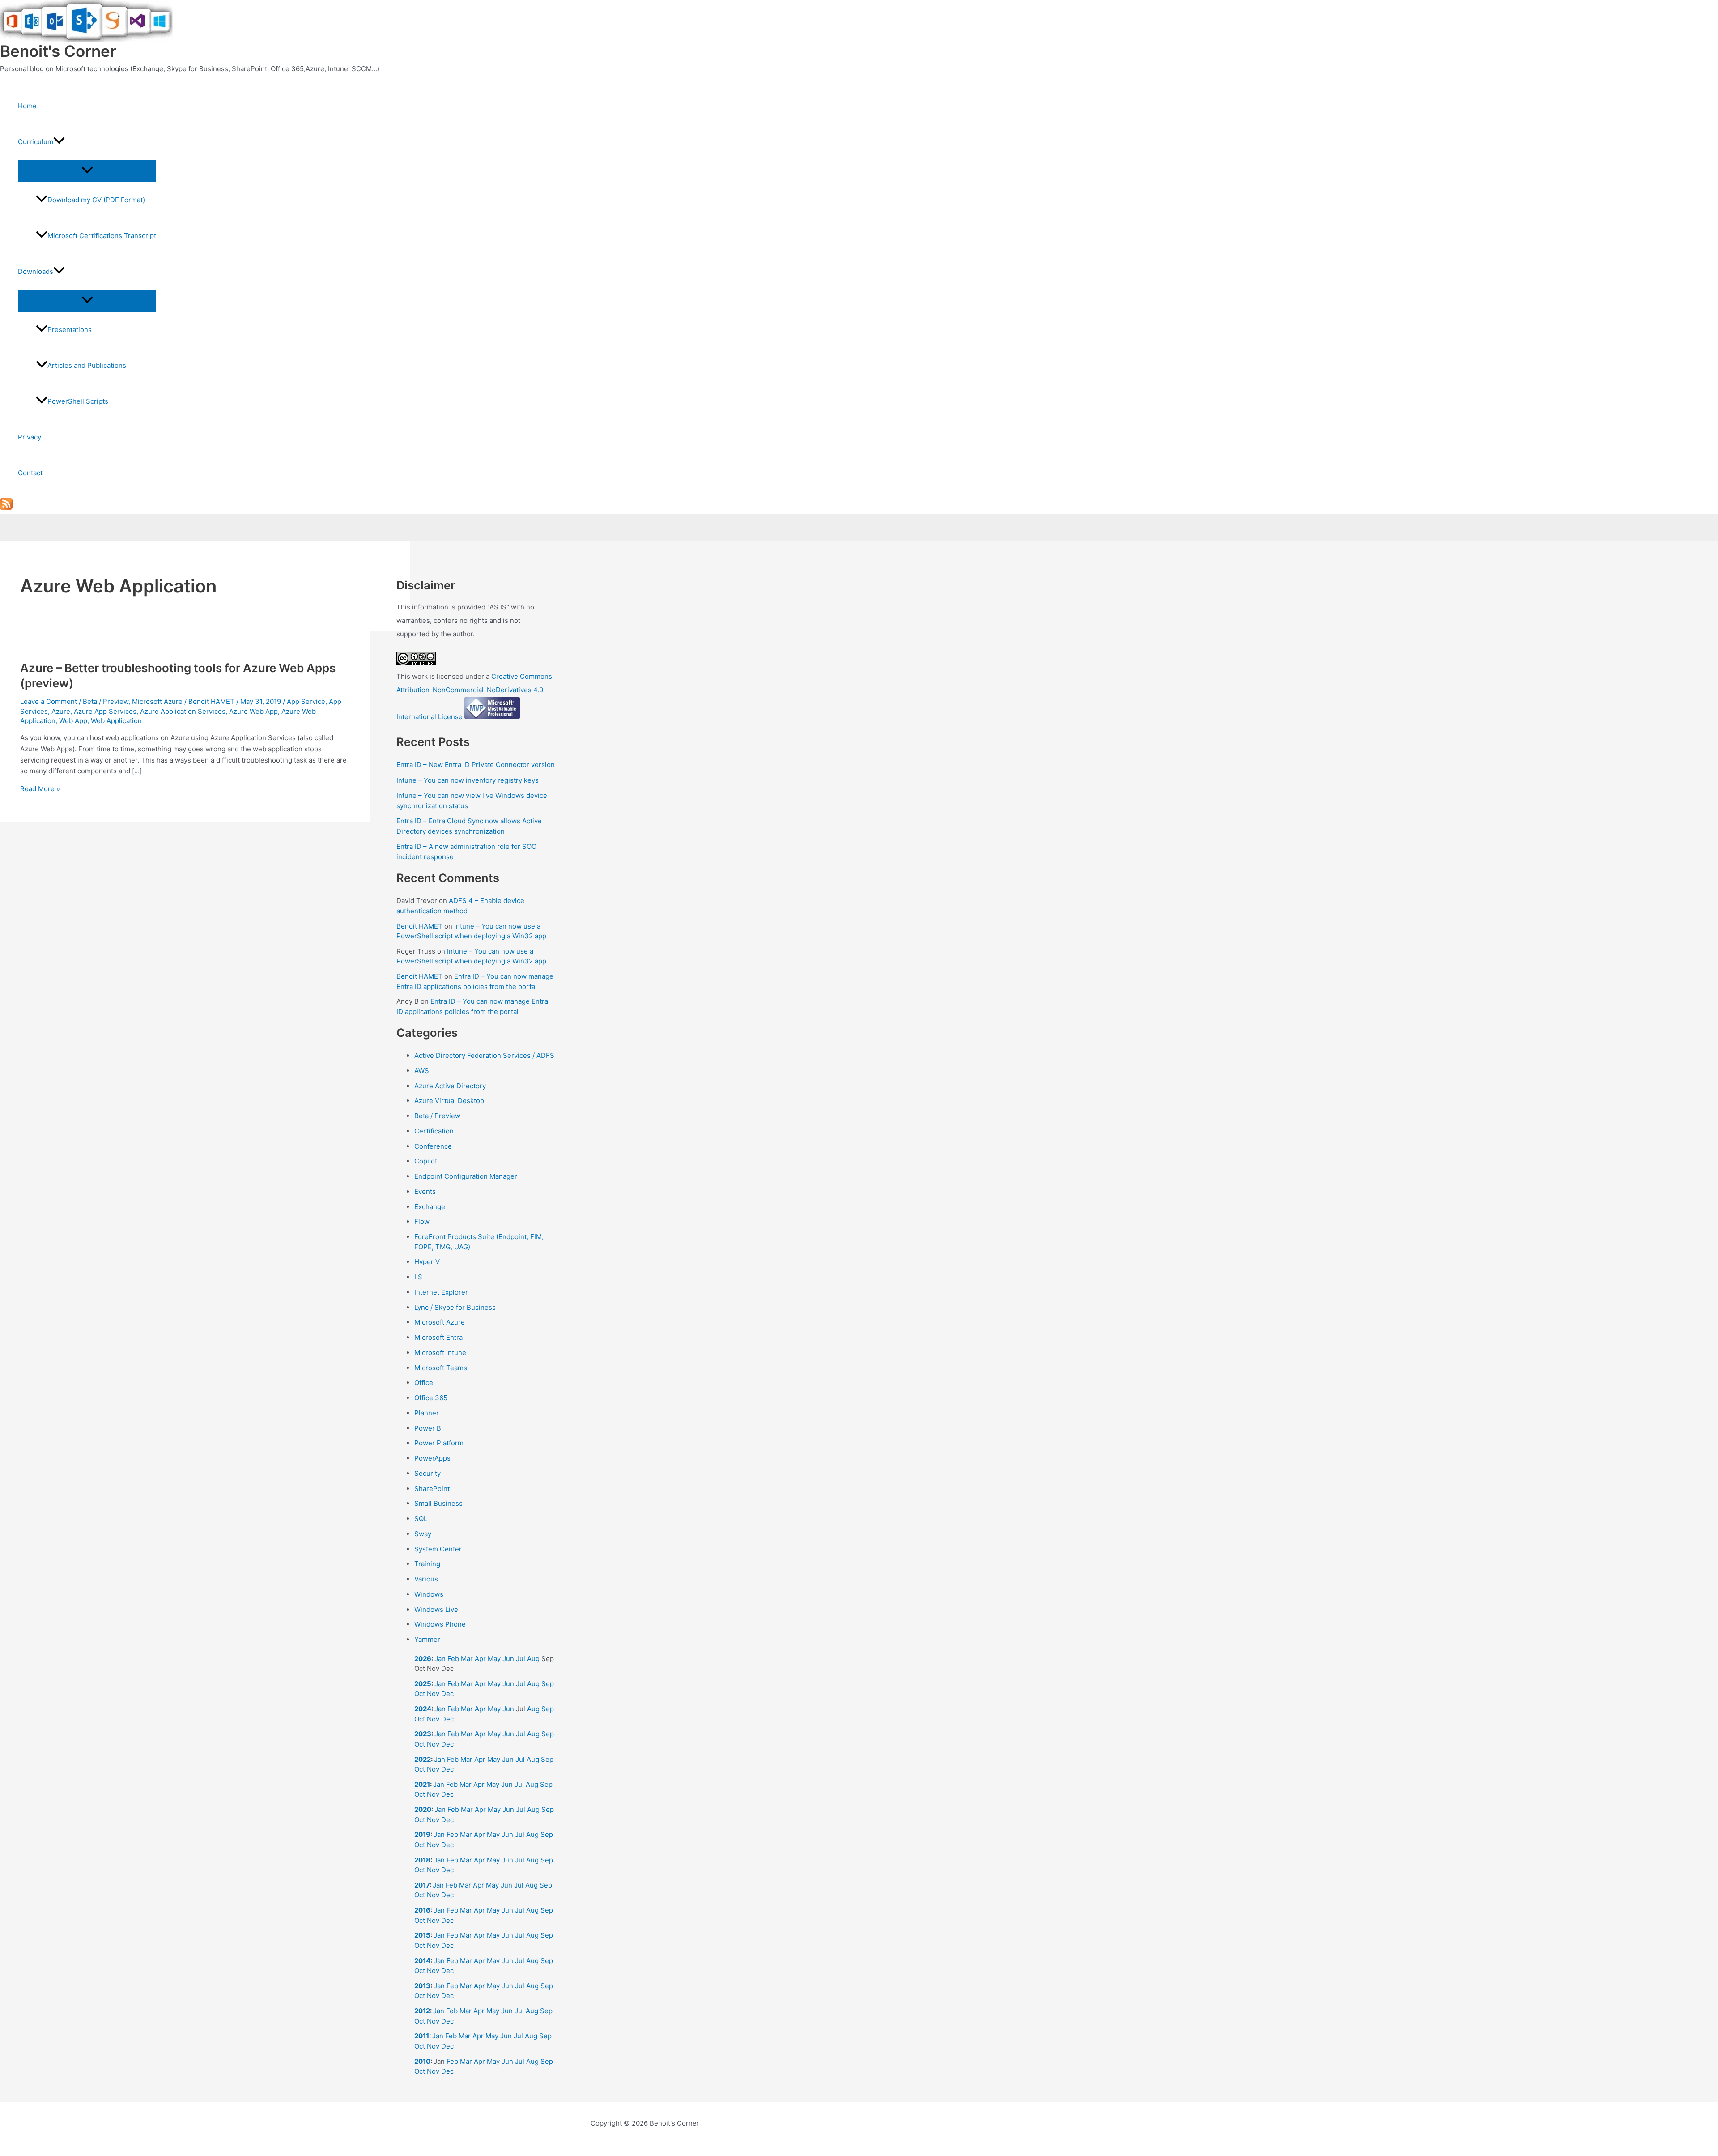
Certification (434, 1131)
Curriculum (36, 142)
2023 (423, 1734)
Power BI (429, 1428)
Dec (447, 1694)
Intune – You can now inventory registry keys (468, 780)
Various (426, 1579)
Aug (533, 1659)
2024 (423, 1709)
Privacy (30, 437)
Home (27, 106)
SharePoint (432, 1489)
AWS (422, 1071)
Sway (423, 1534)
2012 (422, 2011)
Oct (420, 1694)
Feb (453, 1659)
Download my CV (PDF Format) (96, 200)
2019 (422, 1834)
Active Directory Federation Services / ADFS (484, 1055)
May (494, 1659)
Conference (433, 1146)
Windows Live (436, 1609)
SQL (421, 1519)
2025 (423, 1684)
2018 (422, 1860)
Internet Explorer (441, 1292)
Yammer (427, 1639)
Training (427, 1564)
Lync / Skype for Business (455, 1307)
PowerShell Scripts (78, 401)
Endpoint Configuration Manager (466, 1176)
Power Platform (439, 1443)
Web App (73, 721)
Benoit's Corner (58, 51)
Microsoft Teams (441, 1368)
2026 (423, 1659)
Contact (30, 473)
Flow (422, 1221)
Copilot (426, 1161)
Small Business (438, 1503)
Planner (427, 1413)
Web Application (116, 721)
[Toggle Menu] (87, 170)
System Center (438, 1549)
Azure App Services (105, 711)
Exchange (430, 1207)
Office (424, 1383)
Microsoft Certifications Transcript (102, 236)
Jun (508, 1659)
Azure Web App (253, 711)
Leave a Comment (49, 701)
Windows (429, 1594)
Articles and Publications (87, 365)
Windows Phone (440, 1624)
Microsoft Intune (440, 1353)
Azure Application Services (183, 711)
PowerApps (432, 1458)
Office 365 (431, 1398)
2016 (422, 1910)
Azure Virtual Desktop (449, 1101)
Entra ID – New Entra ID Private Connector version (476, 765)
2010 (422, 2061)
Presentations (70, 330)
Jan (440, 1659)
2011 (422, 2036)
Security (427, 1473)
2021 (422, 1784)
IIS (418, 1277)
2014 (422, 1961)
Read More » (40, 789)
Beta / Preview (106, 701)
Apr (480, 1659)
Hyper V (427, 1262)
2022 (423, 1759)
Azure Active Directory (450, 1086)
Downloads (36, 271)
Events (425, 1191)
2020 (423, 1809)
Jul (521, 1659)
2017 (422, 1885)
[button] (59, 142)
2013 (422, 1986)
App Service (306, 701)
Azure (61, 711)
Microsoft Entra (438, 1337)
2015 (422, 1935)
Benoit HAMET (419, 926)
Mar (467, 1659)
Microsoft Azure (157, 701)
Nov (433, 1694)
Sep (548, 1684)
